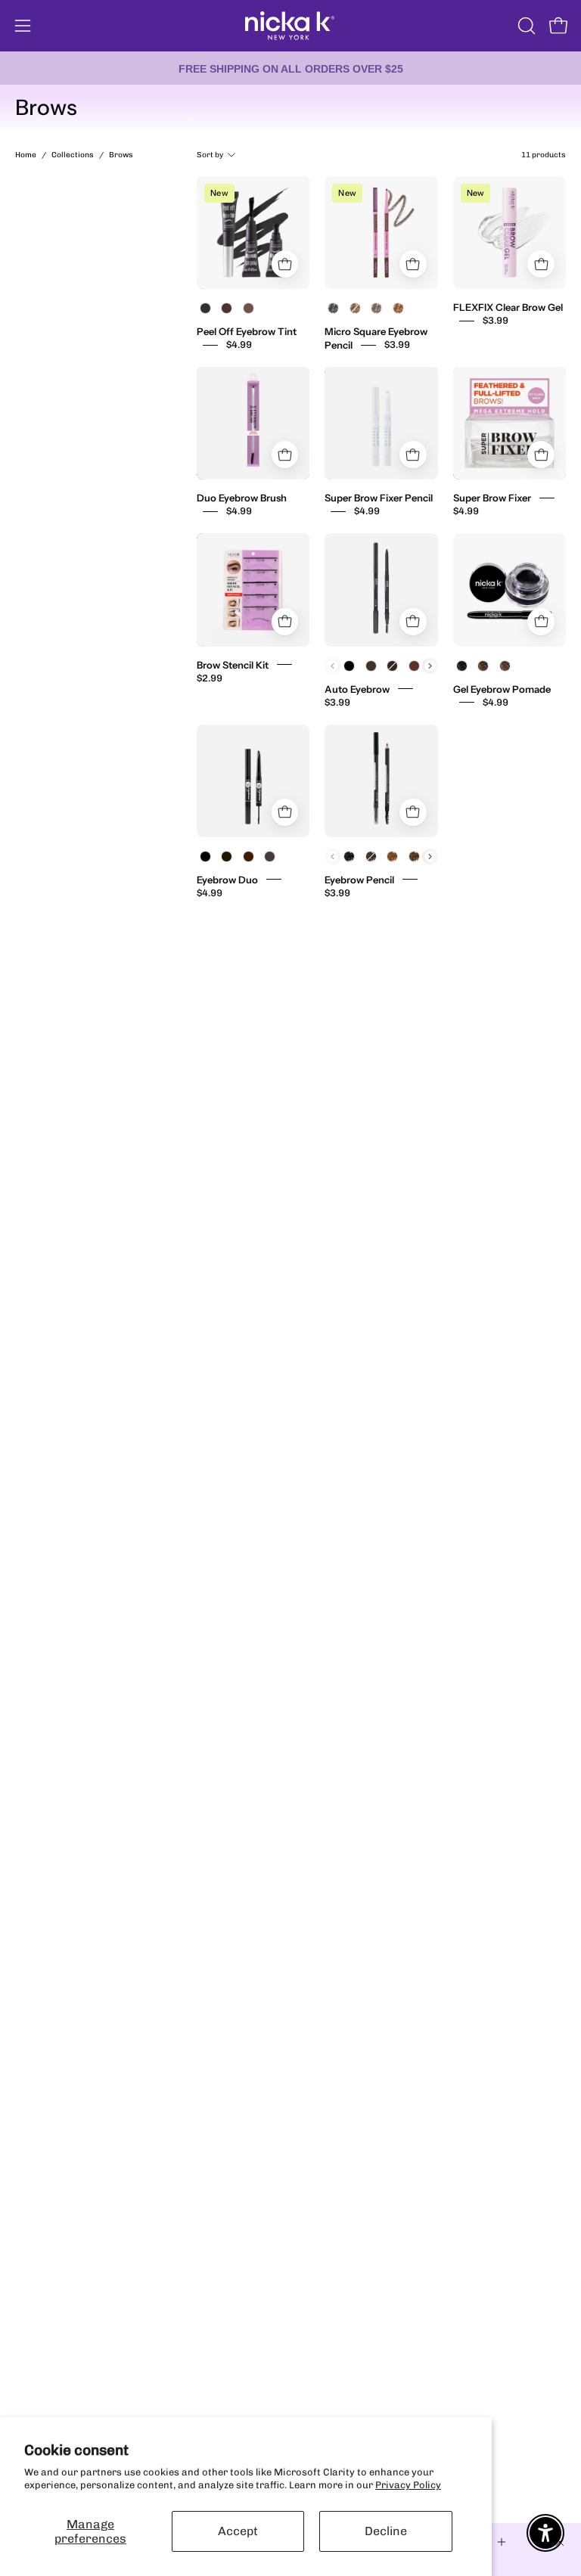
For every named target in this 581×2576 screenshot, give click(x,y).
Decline (386, 2531)
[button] (525, 26)
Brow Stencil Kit (233, 664)
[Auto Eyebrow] (381, 590)
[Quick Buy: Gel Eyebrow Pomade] (541, 622)
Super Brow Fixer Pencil (379, 498)
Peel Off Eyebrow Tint (247, 331)
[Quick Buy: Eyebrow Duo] (285, 812)
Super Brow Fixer (492, 498)
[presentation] (430, 666)
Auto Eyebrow (357, 688)
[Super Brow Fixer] (510, 423)
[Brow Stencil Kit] (253, 590)
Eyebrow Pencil (359, 879)
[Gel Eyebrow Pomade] (510, 590)
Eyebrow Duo (227, 879)
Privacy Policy (408, 2485)
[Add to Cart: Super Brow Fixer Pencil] (413, 455)
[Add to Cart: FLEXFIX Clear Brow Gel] (541, 264)
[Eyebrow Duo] (253, 781)
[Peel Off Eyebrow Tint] (253, 233)
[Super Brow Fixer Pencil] (381, 423)
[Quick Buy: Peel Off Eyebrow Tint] (285, 264)
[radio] (206, 309)
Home (26, 155)
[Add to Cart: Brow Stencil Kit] (285, 622)
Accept (238, 2531)
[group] (290, 68)
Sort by (210, 155)
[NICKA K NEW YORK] (290, 26)
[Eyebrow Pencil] (381, 781)
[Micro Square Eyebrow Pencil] (381, 233)
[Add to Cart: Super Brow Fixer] (541, 455)
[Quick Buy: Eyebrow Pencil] (413, 812)
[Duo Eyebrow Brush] (253, 423)
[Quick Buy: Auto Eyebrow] (413, 622)
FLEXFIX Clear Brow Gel (508, 307)
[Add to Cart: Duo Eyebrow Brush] (285, 455)
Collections (73, 155)
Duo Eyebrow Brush (242, 498)
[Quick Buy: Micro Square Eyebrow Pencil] (413, 264)
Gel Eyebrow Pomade (502, 688)
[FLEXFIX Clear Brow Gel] (510, 233)
